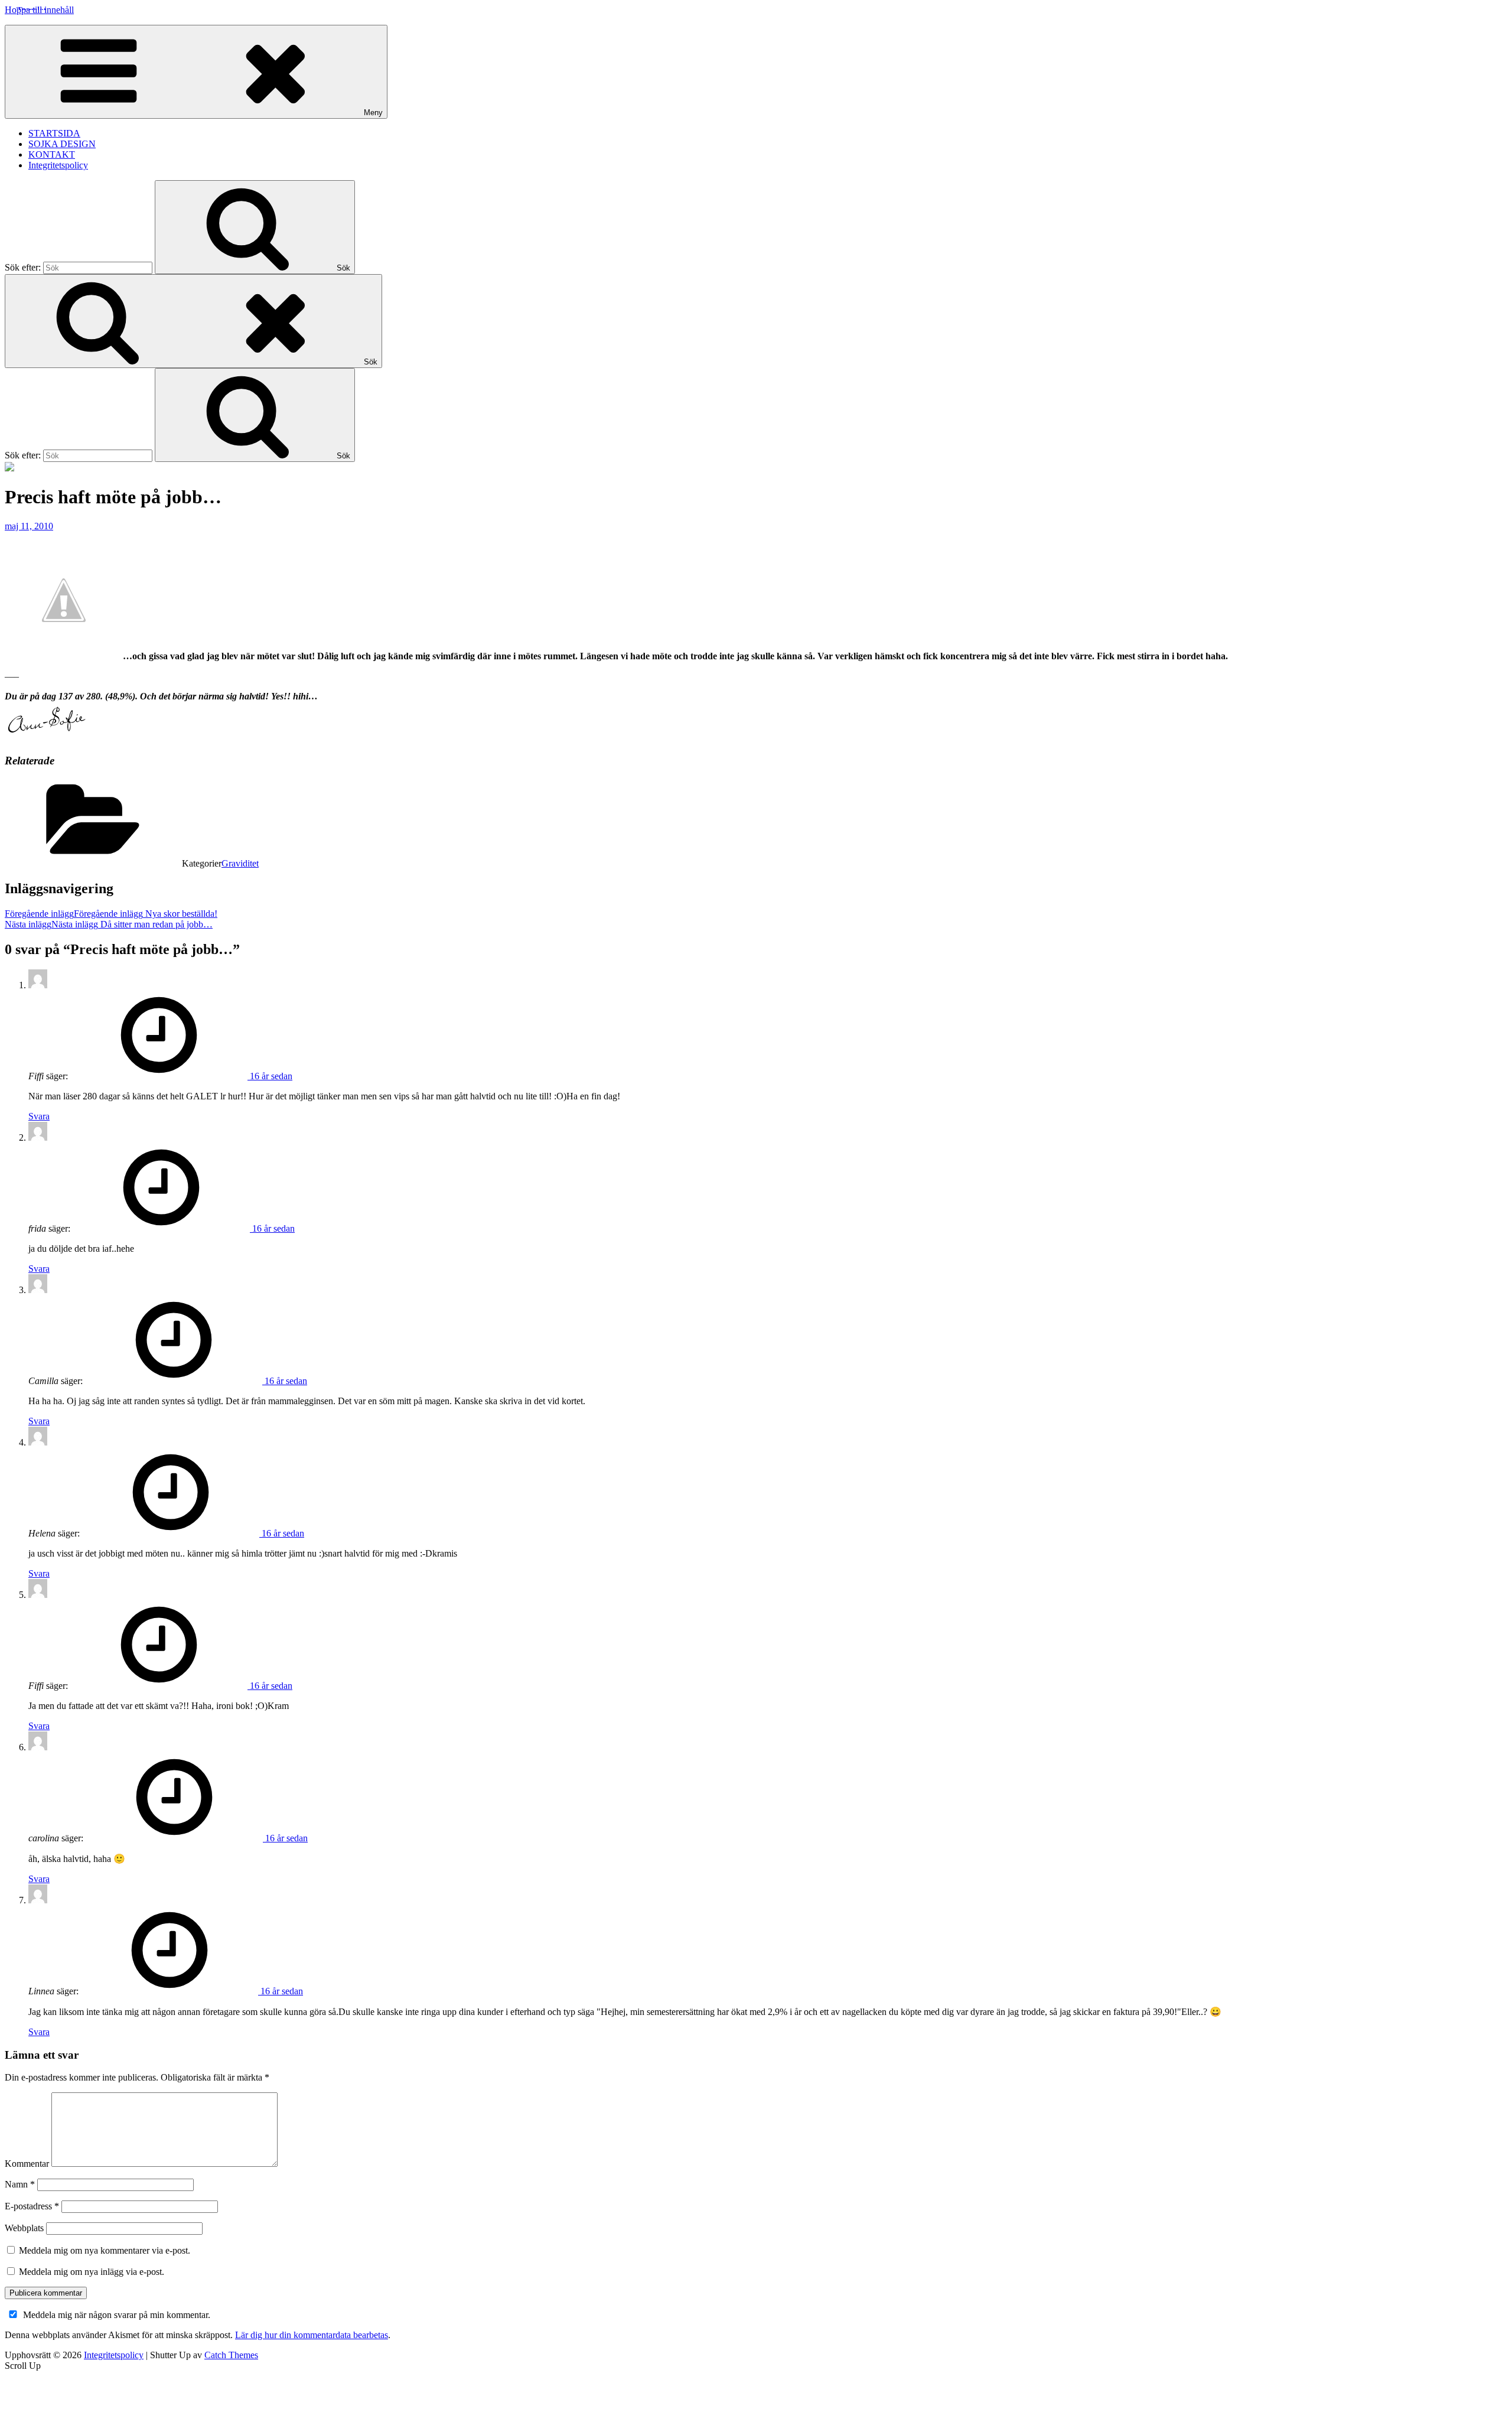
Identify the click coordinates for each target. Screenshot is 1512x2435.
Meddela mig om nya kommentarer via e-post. (105, 2250)
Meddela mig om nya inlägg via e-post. (92, 2272)
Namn (20, 2184)
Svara (39, 1116)
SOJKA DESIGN (62, 144)
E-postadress (32, 2206)
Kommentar (27, 2164)
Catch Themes (231, 2355)
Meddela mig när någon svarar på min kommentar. (117, 2315)
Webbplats (24, 2228)
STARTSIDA (54, 133)
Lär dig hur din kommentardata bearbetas (312, 2335)
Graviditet (240, 863)
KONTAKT (52, 154)
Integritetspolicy (58, 165)
